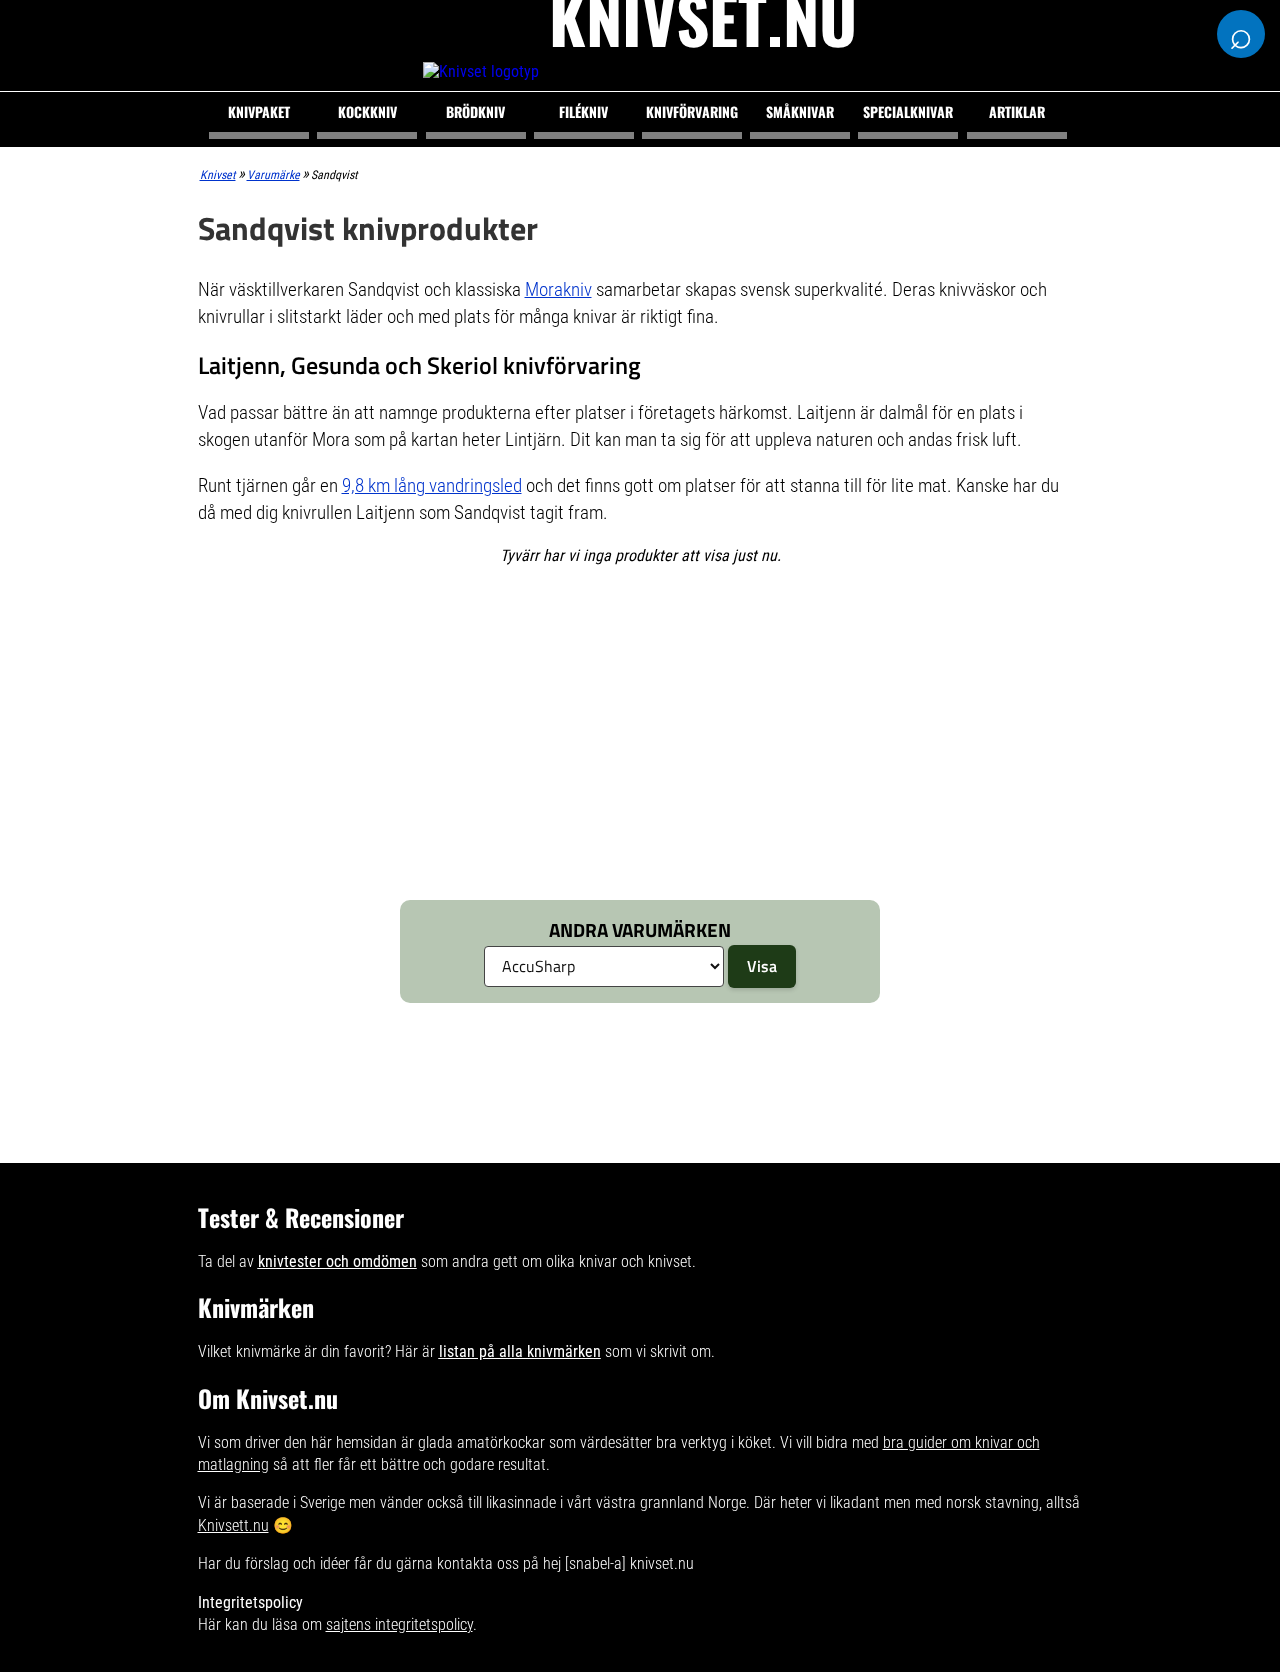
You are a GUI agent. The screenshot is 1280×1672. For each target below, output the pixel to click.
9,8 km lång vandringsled (432, 485)
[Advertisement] (615, 735)
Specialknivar (908, 111)
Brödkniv (475, 111)
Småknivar (800, 111)
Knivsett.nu (233, 1525)
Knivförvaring (692, 111)
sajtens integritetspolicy (399, 1624)
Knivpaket (259, 111)
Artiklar (1017, 111)
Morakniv (558, 289)
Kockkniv (367, 111)
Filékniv (583, 111)
